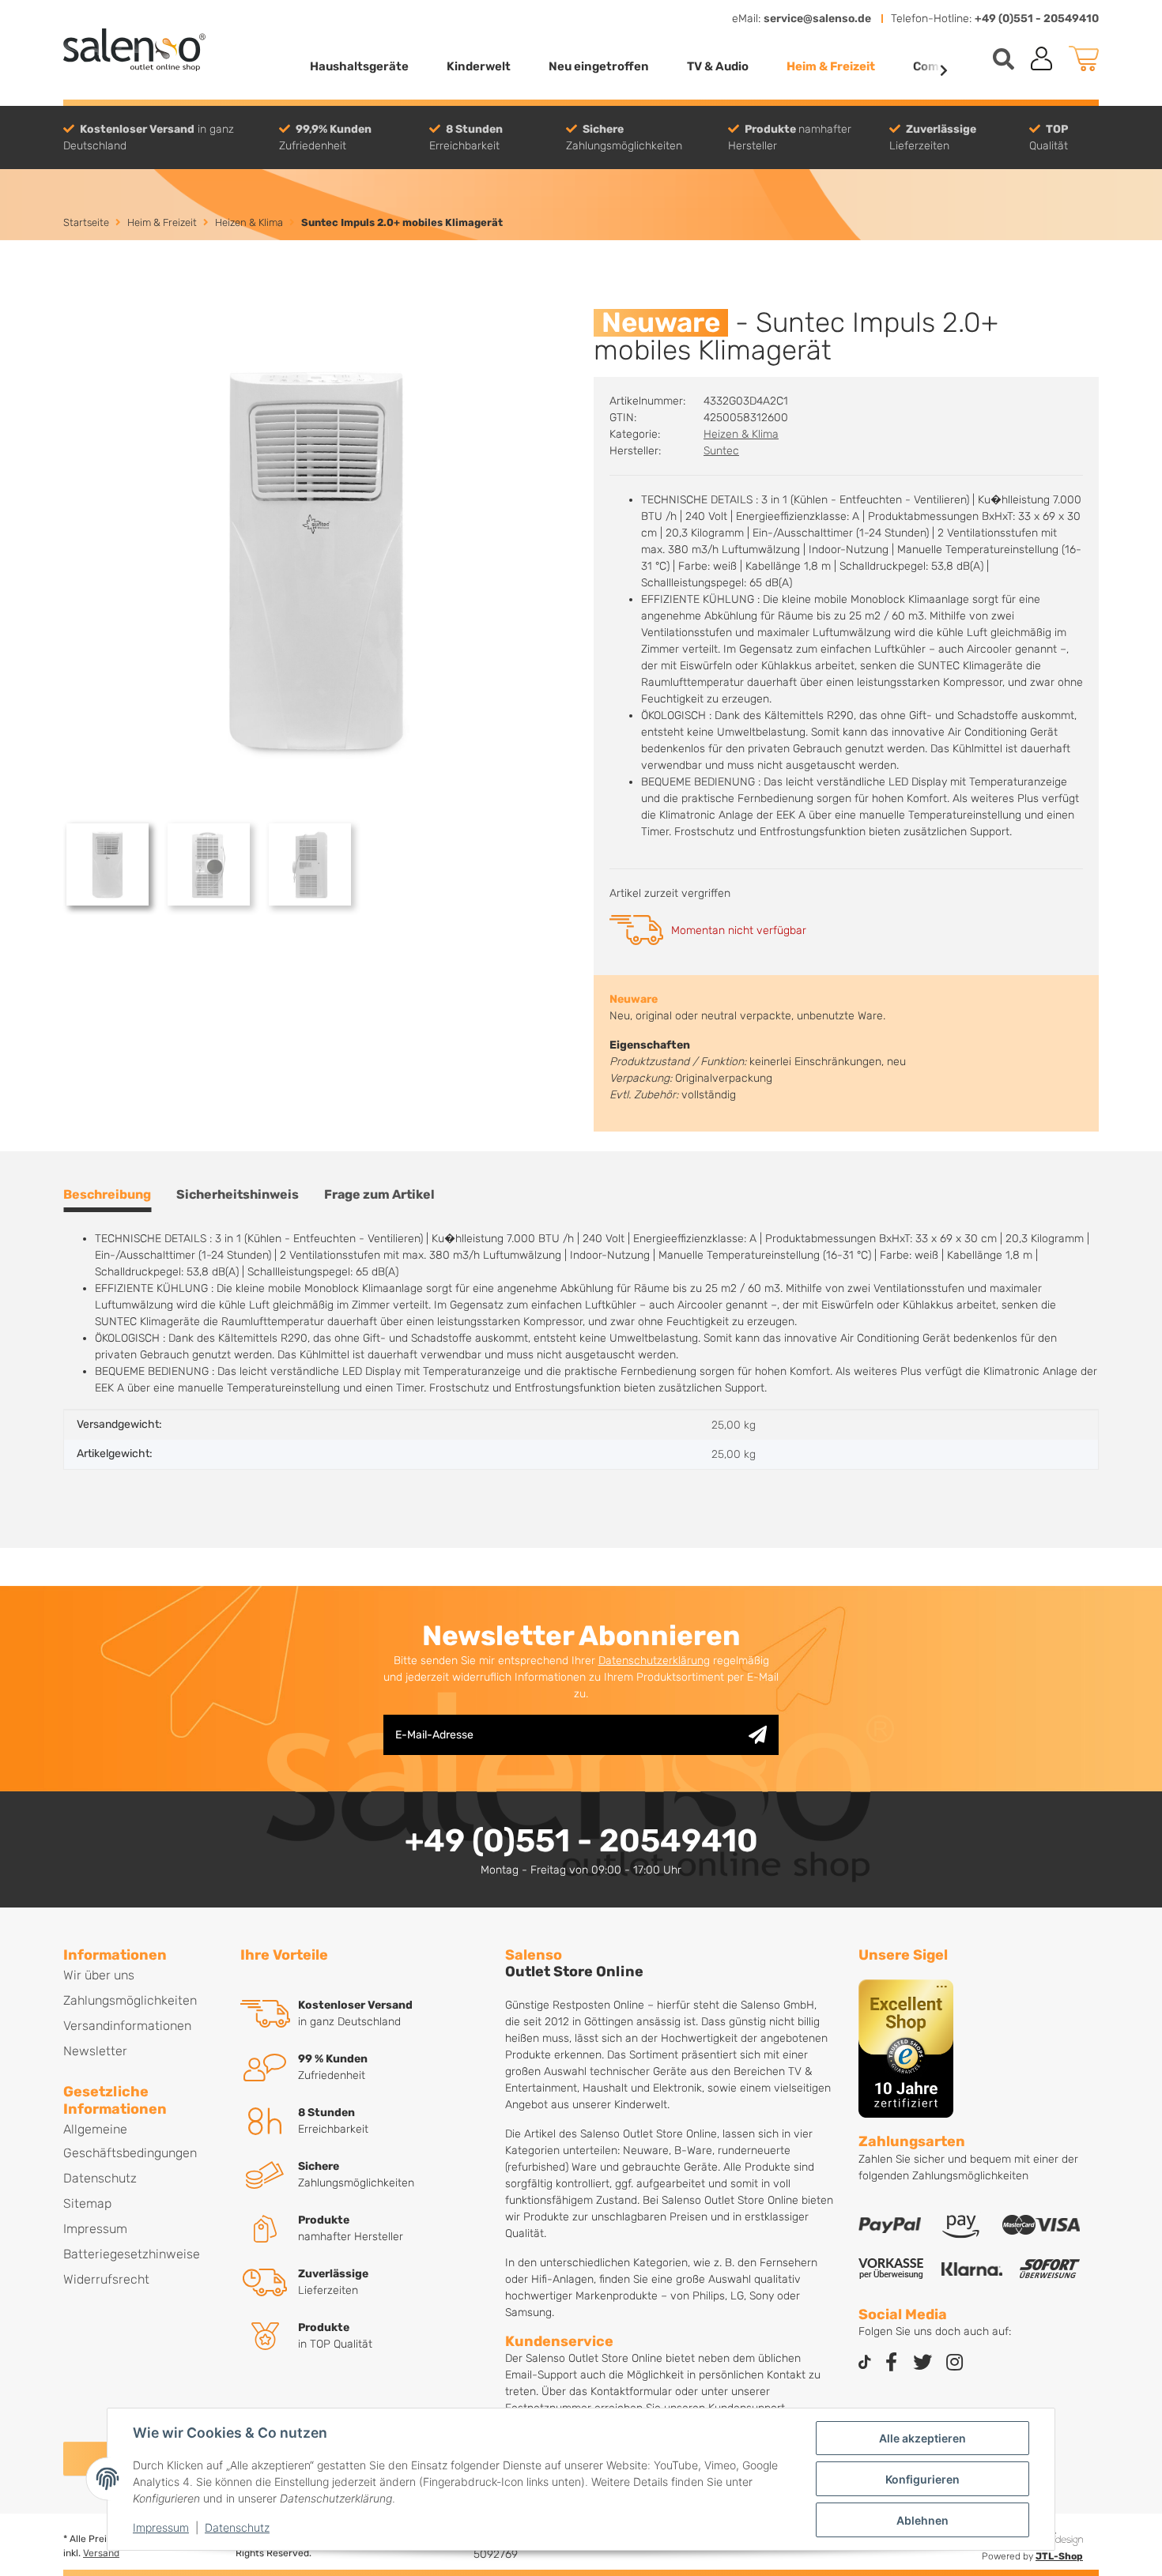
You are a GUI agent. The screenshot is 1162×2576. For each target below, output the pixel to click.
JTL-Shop (1059, 2556)
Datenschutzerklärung (654, 1661)
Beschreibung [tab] (107, 1194)
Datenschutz (237, 2527)
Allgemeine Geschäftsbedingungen (130, 2141)
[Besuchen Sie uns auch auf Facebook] (891, 2363)
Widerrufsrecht (106, 2279)
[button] (1042, 58)
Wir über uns (99, 1975)
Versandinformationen (127, 2026)
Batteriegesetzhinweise (132, 2254)
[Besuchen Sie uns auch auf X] (922, 2363)
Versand (101, 2553)
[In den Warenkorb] (76, 300)
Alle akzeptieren (922, 2438)
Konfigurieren (922, 2479)
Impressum (161, 2527)
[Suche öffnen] (1004, 59)
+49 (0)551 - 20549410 (1037, 19)
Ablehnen (922, 2520)
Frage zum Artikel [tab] (379, 1194)
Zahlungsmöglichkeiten (130, 2000)
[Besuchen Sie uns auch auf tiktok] (865, 2363)
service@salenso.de (817, 19)
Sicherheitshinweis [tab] (238, 1194)
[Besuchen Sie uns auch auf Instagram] (954, 2363)
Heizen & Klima (741, 434)
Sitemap (87, 2203)
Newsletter (95, 2051)
